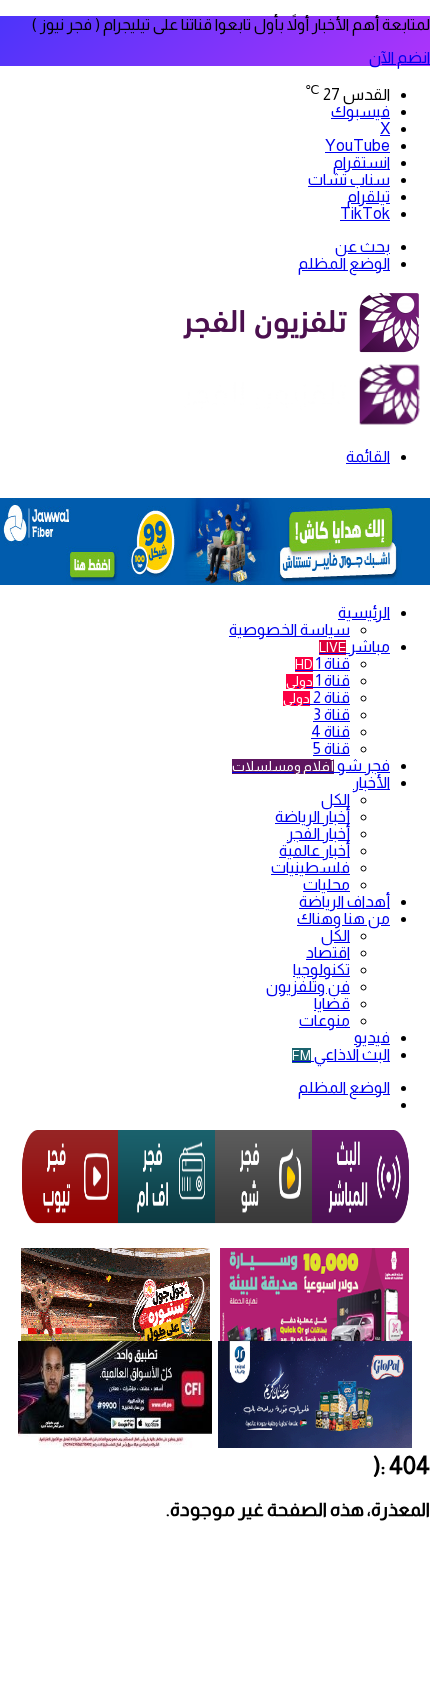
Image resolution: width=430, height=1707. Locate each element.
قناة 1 (322, 663)
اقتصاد (328, 952)
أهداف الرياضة (344, 901)
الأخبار (371, 782)
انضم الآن (399, 57)
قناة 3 (331, 714)
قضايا (332, 1003)
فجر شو (311, 765)
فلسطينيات (310, 867)
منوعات (324, 1020)
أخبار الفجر (318, 833)
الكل (335, 799)
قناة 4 (330, 731)
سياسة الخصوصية (289, 629)
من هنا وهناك (343, 918)
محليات (326, 884)
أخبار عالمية (314, 850)
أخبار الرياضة (312, 816)
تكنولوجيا (321, 969)
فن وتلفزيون (308, 986)
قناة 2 (316, 697)
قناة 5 (331, 748)
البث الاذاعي (341, 1054)
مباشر (354, 646)
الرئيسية (364, 612)
